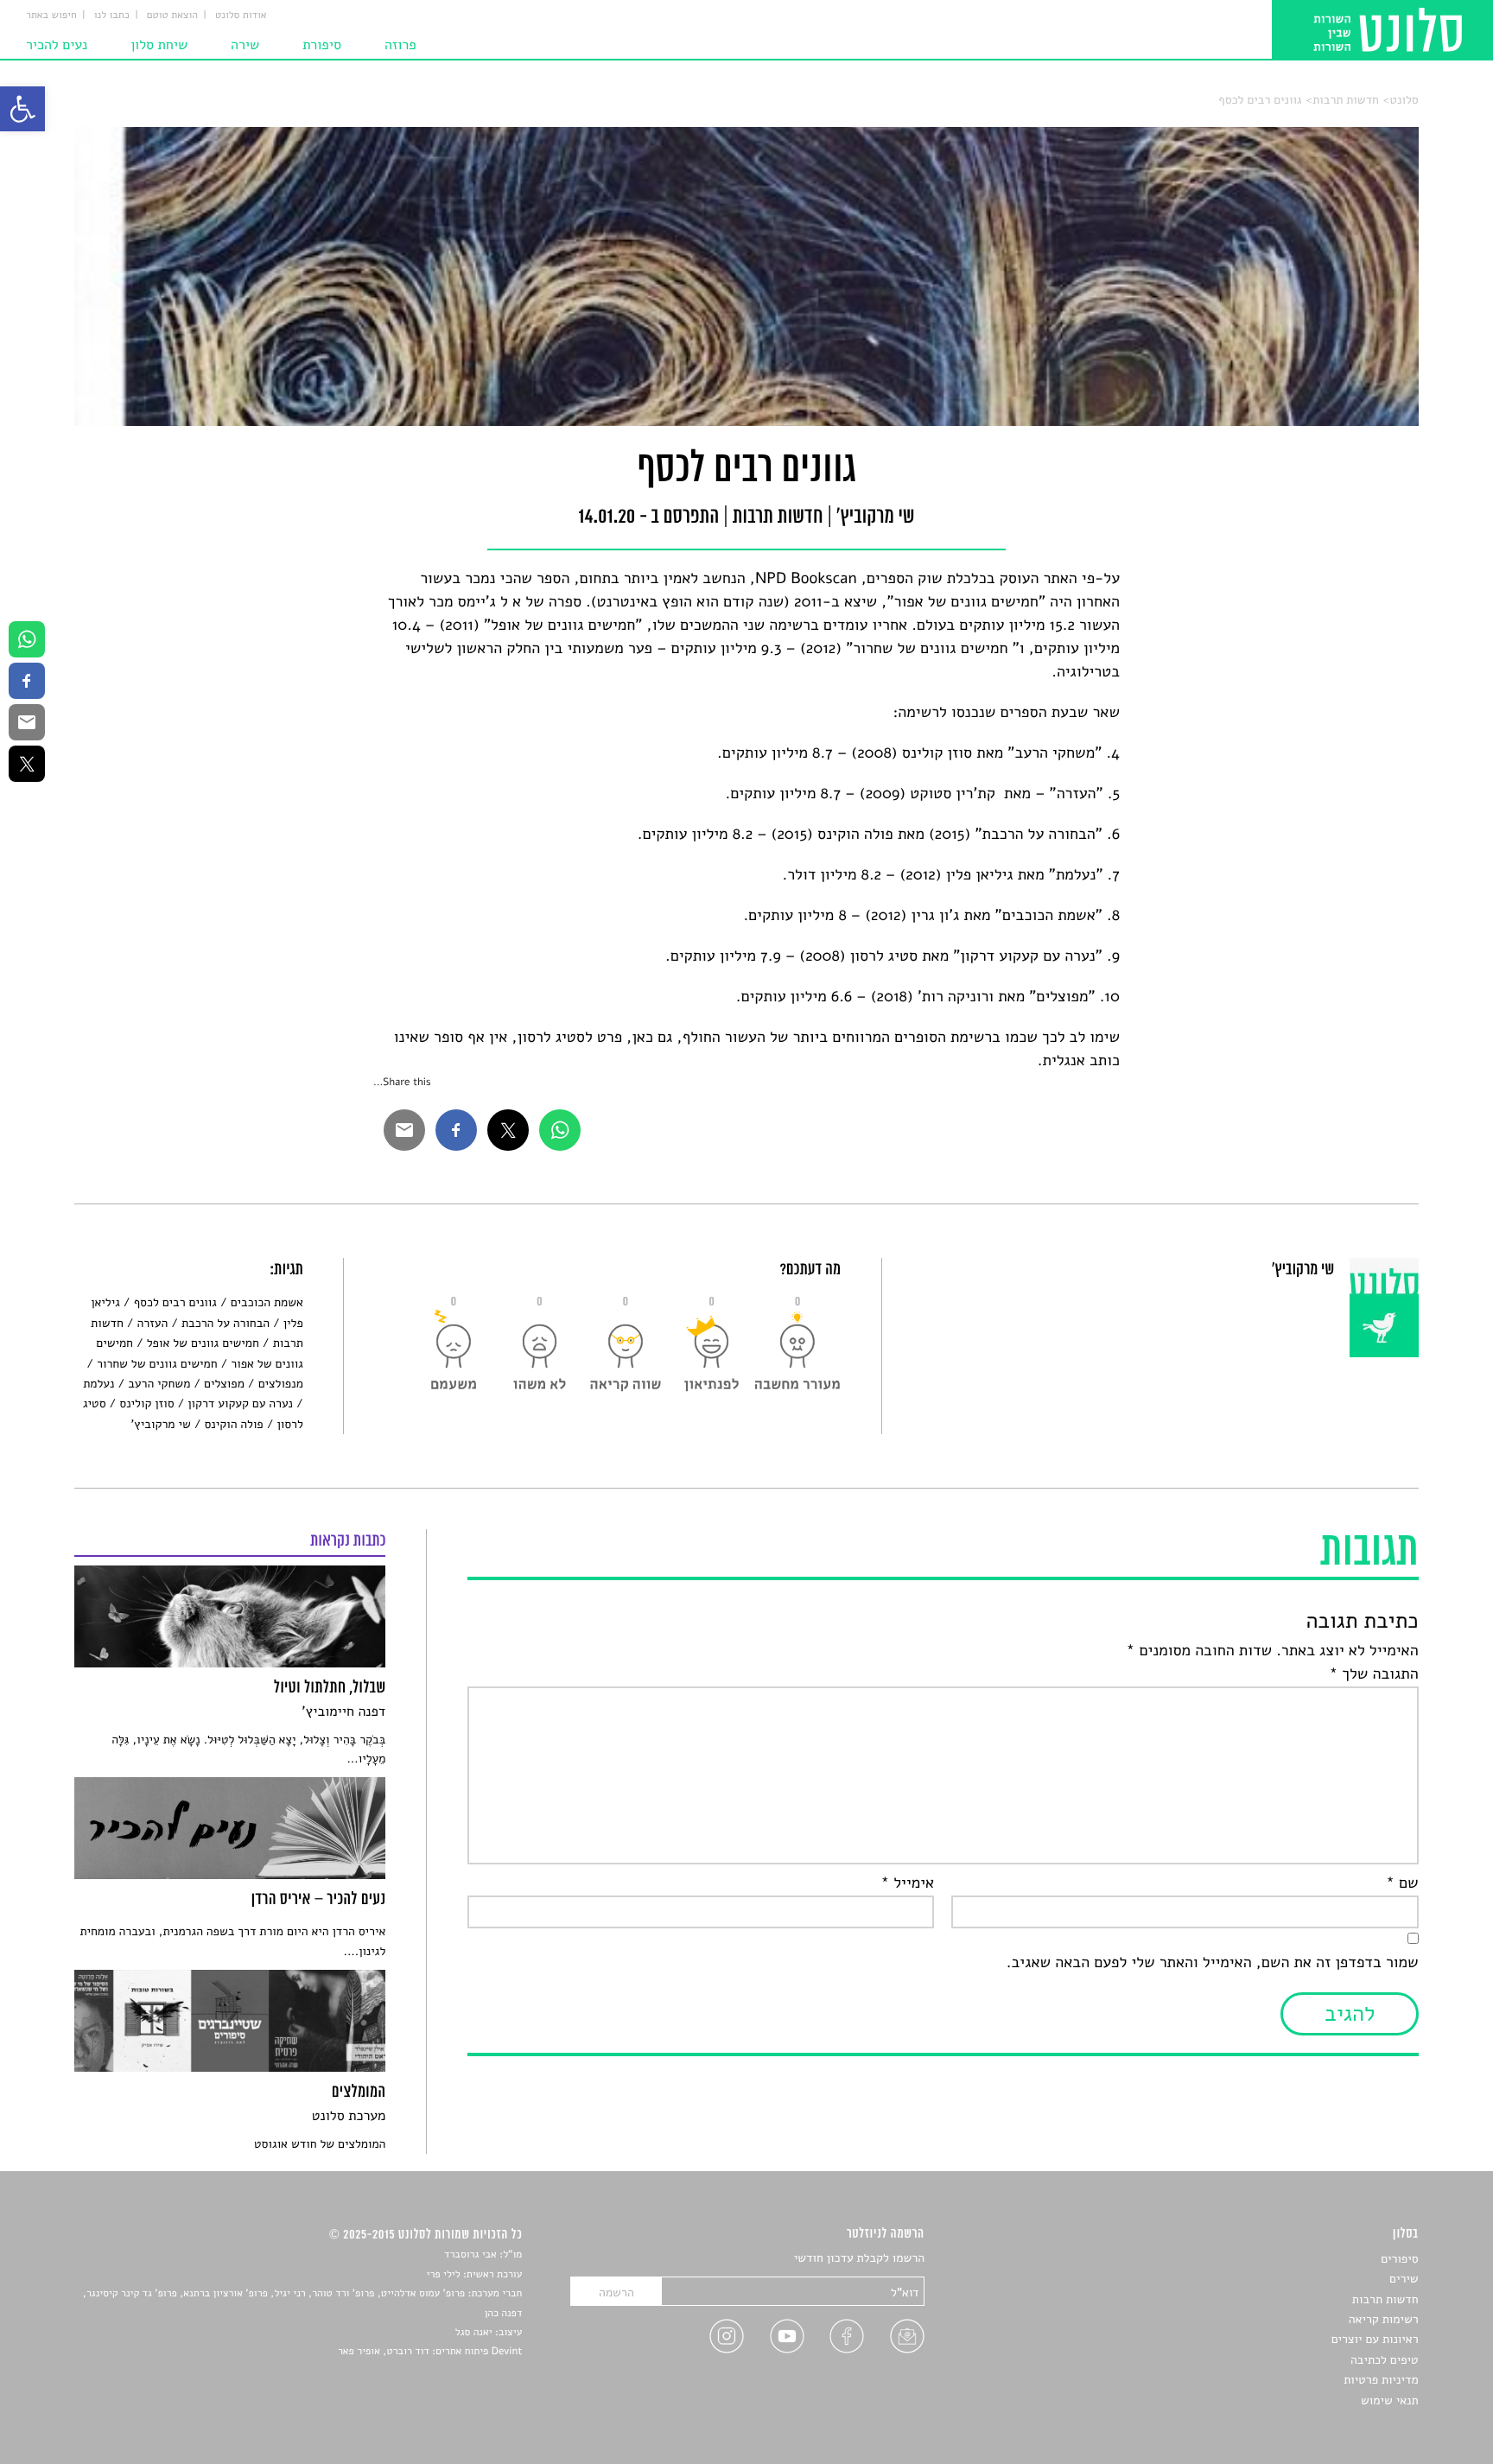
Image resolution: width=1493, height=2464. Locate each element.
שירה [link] (245, 45)
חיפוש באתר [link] (51, 16)
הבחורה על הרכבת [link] (226, 1323)
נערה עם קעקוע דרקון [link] (240, 1403)
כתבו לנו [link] (112, 16)
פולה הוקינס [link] (233, 1424)
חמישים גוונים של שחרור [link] (157, 1364)
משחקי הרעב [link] (159, 1384)
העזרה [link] (152, 1323)
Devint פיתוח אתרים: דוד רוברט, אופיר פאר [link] (430, 2352)
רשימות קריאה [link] (1384, 2319)
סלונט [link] (1404, 100)
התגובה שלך (1374, 1674)
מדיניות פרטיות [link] (1381, 2380)
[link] (22, 109)
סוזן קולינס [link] (146, 1403)
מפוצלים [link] (224, 1384)
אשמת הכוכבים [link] (267, 1302)
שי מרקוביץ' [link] (161, 1424)
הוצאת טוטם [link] (172, 16)
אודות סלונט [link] (241, 16)
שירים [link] (1404, 2279)
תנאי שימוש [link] (1390, 2400)
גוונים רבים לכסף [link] (1260, 100)
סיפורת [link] (322, 45)
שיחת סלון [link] (159, 45)
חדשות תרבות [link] (1346, 100)
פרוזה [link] (400, 45)
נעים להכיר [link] (57, 45)
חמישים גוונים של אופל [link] (203, 1343)
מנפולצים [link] (281, 1384)
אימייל (908, 1883)
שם (1402, 1883)
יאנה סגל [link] (474, 2333)
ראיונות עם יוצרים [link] (1375, 2339)
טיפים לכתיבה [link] (1385, 2360)
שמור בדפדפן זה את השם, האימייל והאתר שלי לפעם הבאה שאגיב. (1213, 1963)
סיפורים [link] (1399, 2259)
